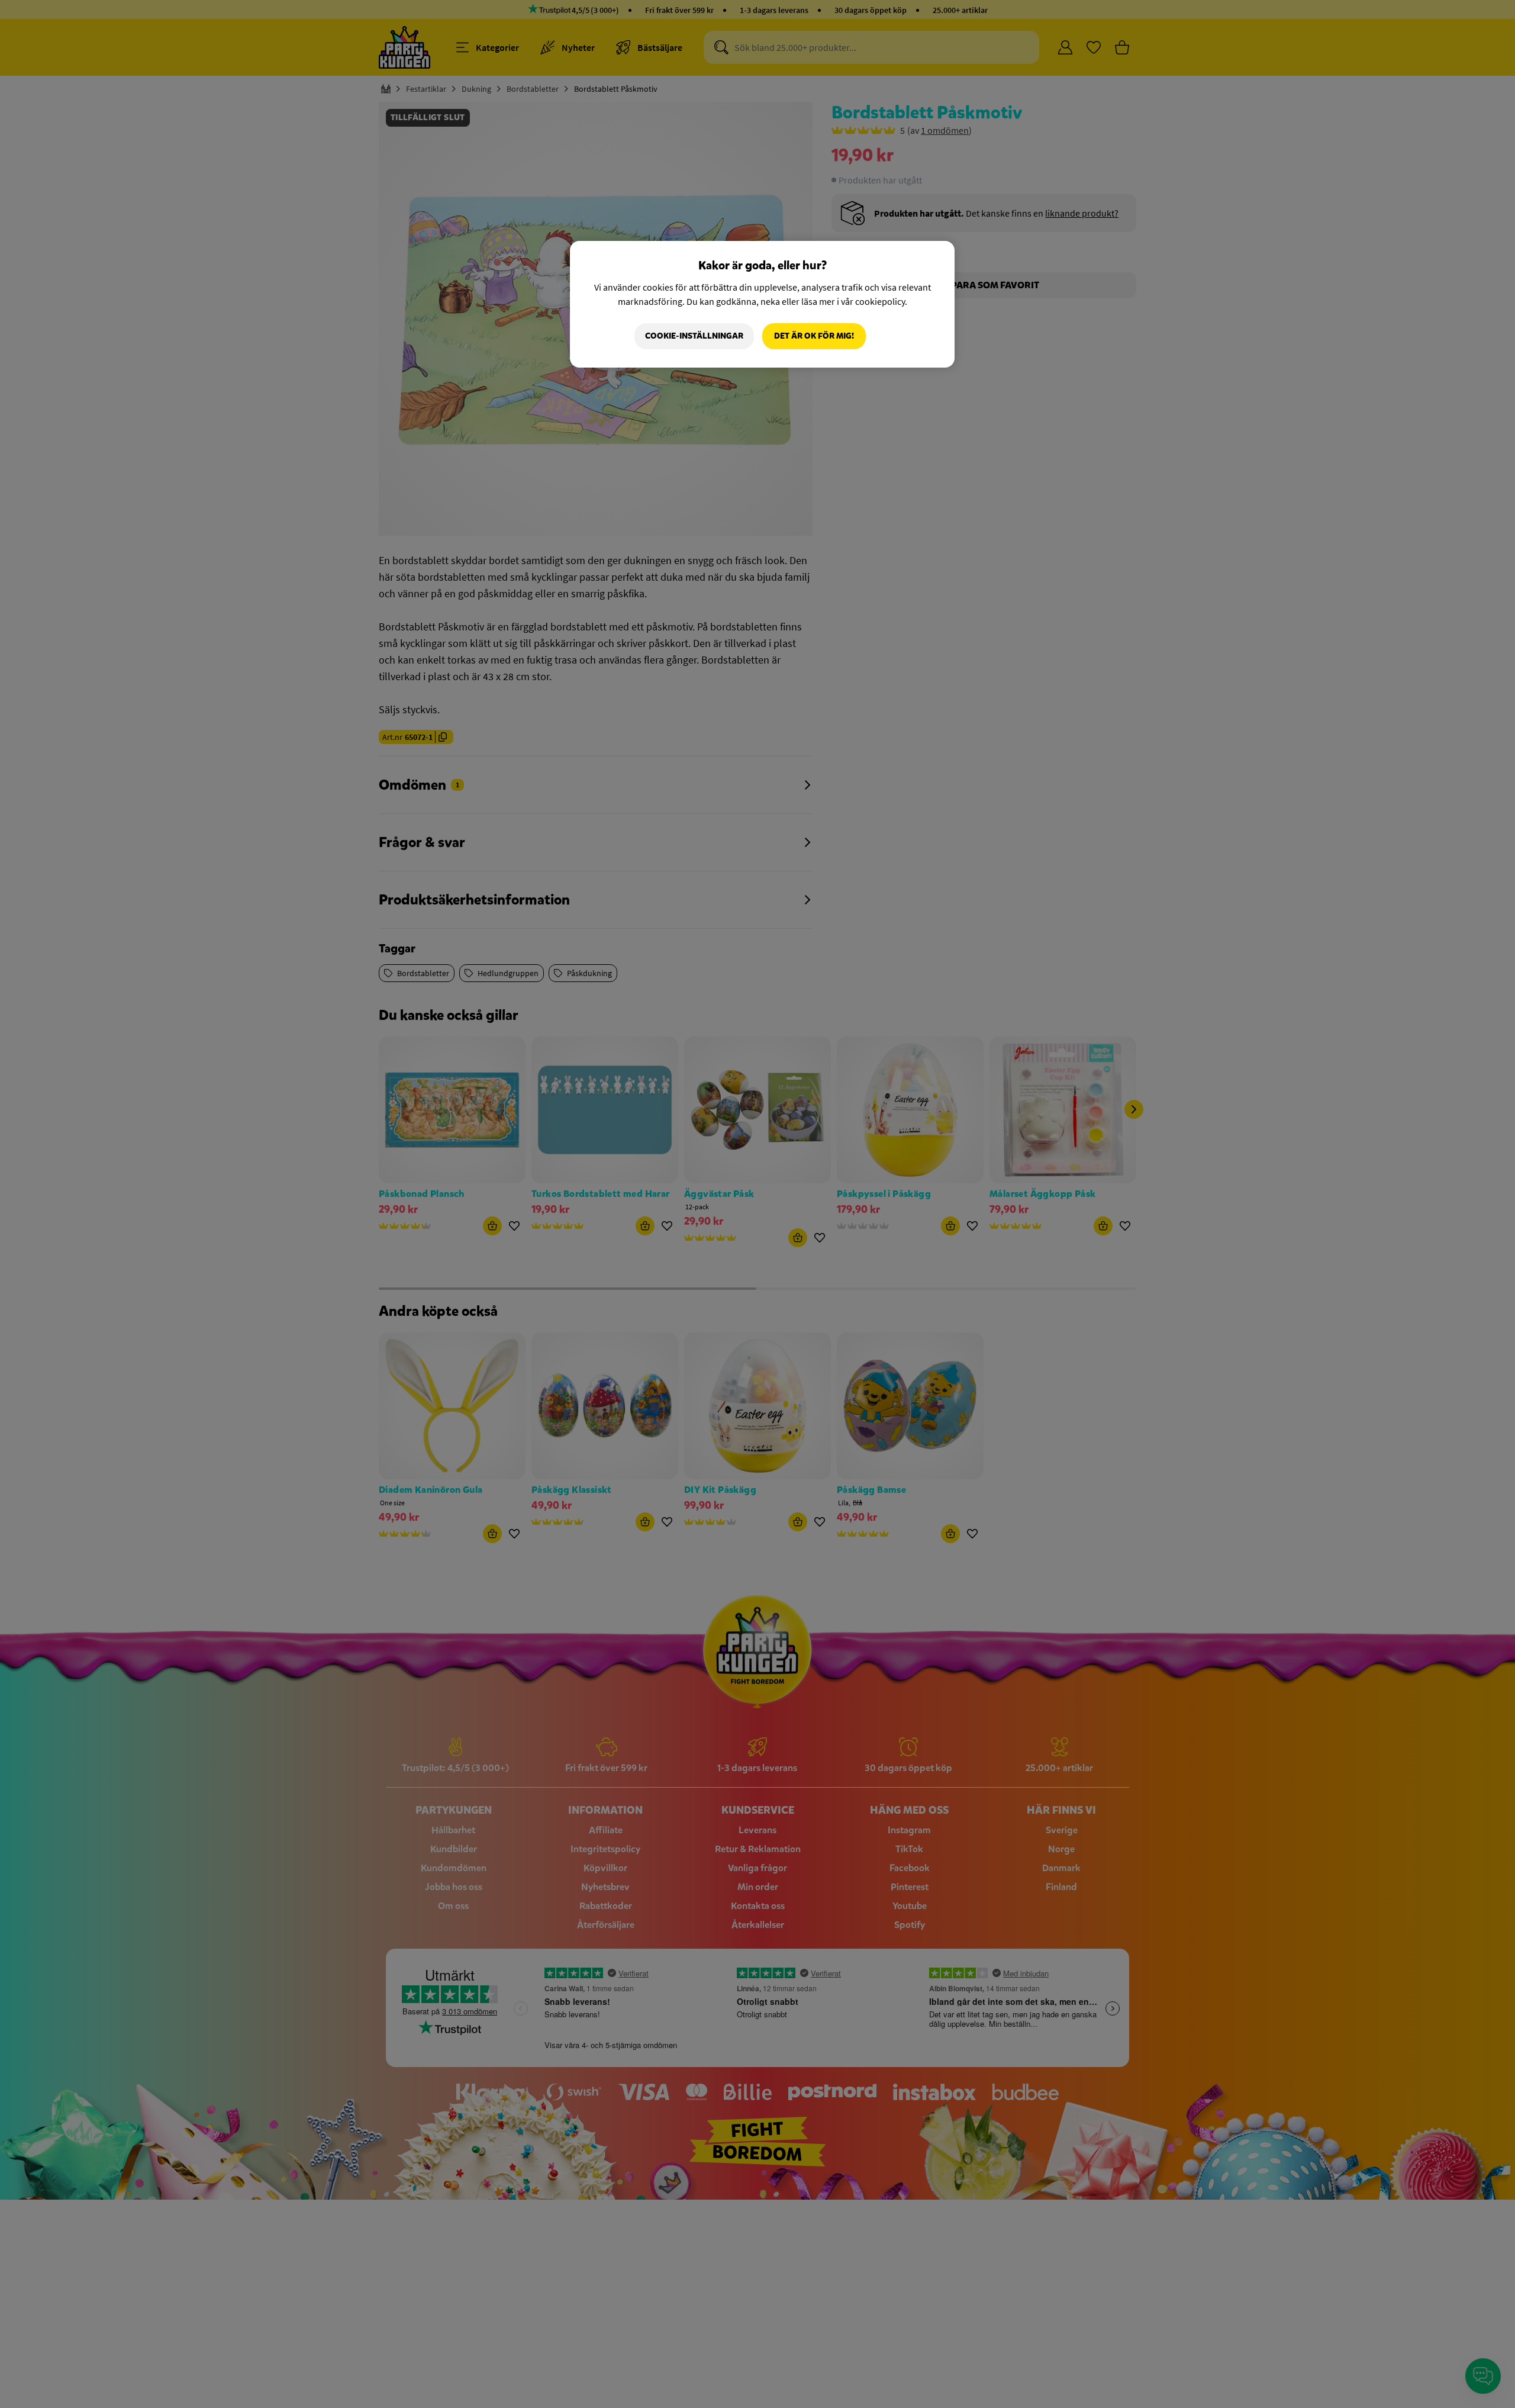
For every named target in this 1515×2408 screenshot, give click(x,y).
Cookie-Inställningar (694, 336)
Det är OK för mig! (814, 336)
